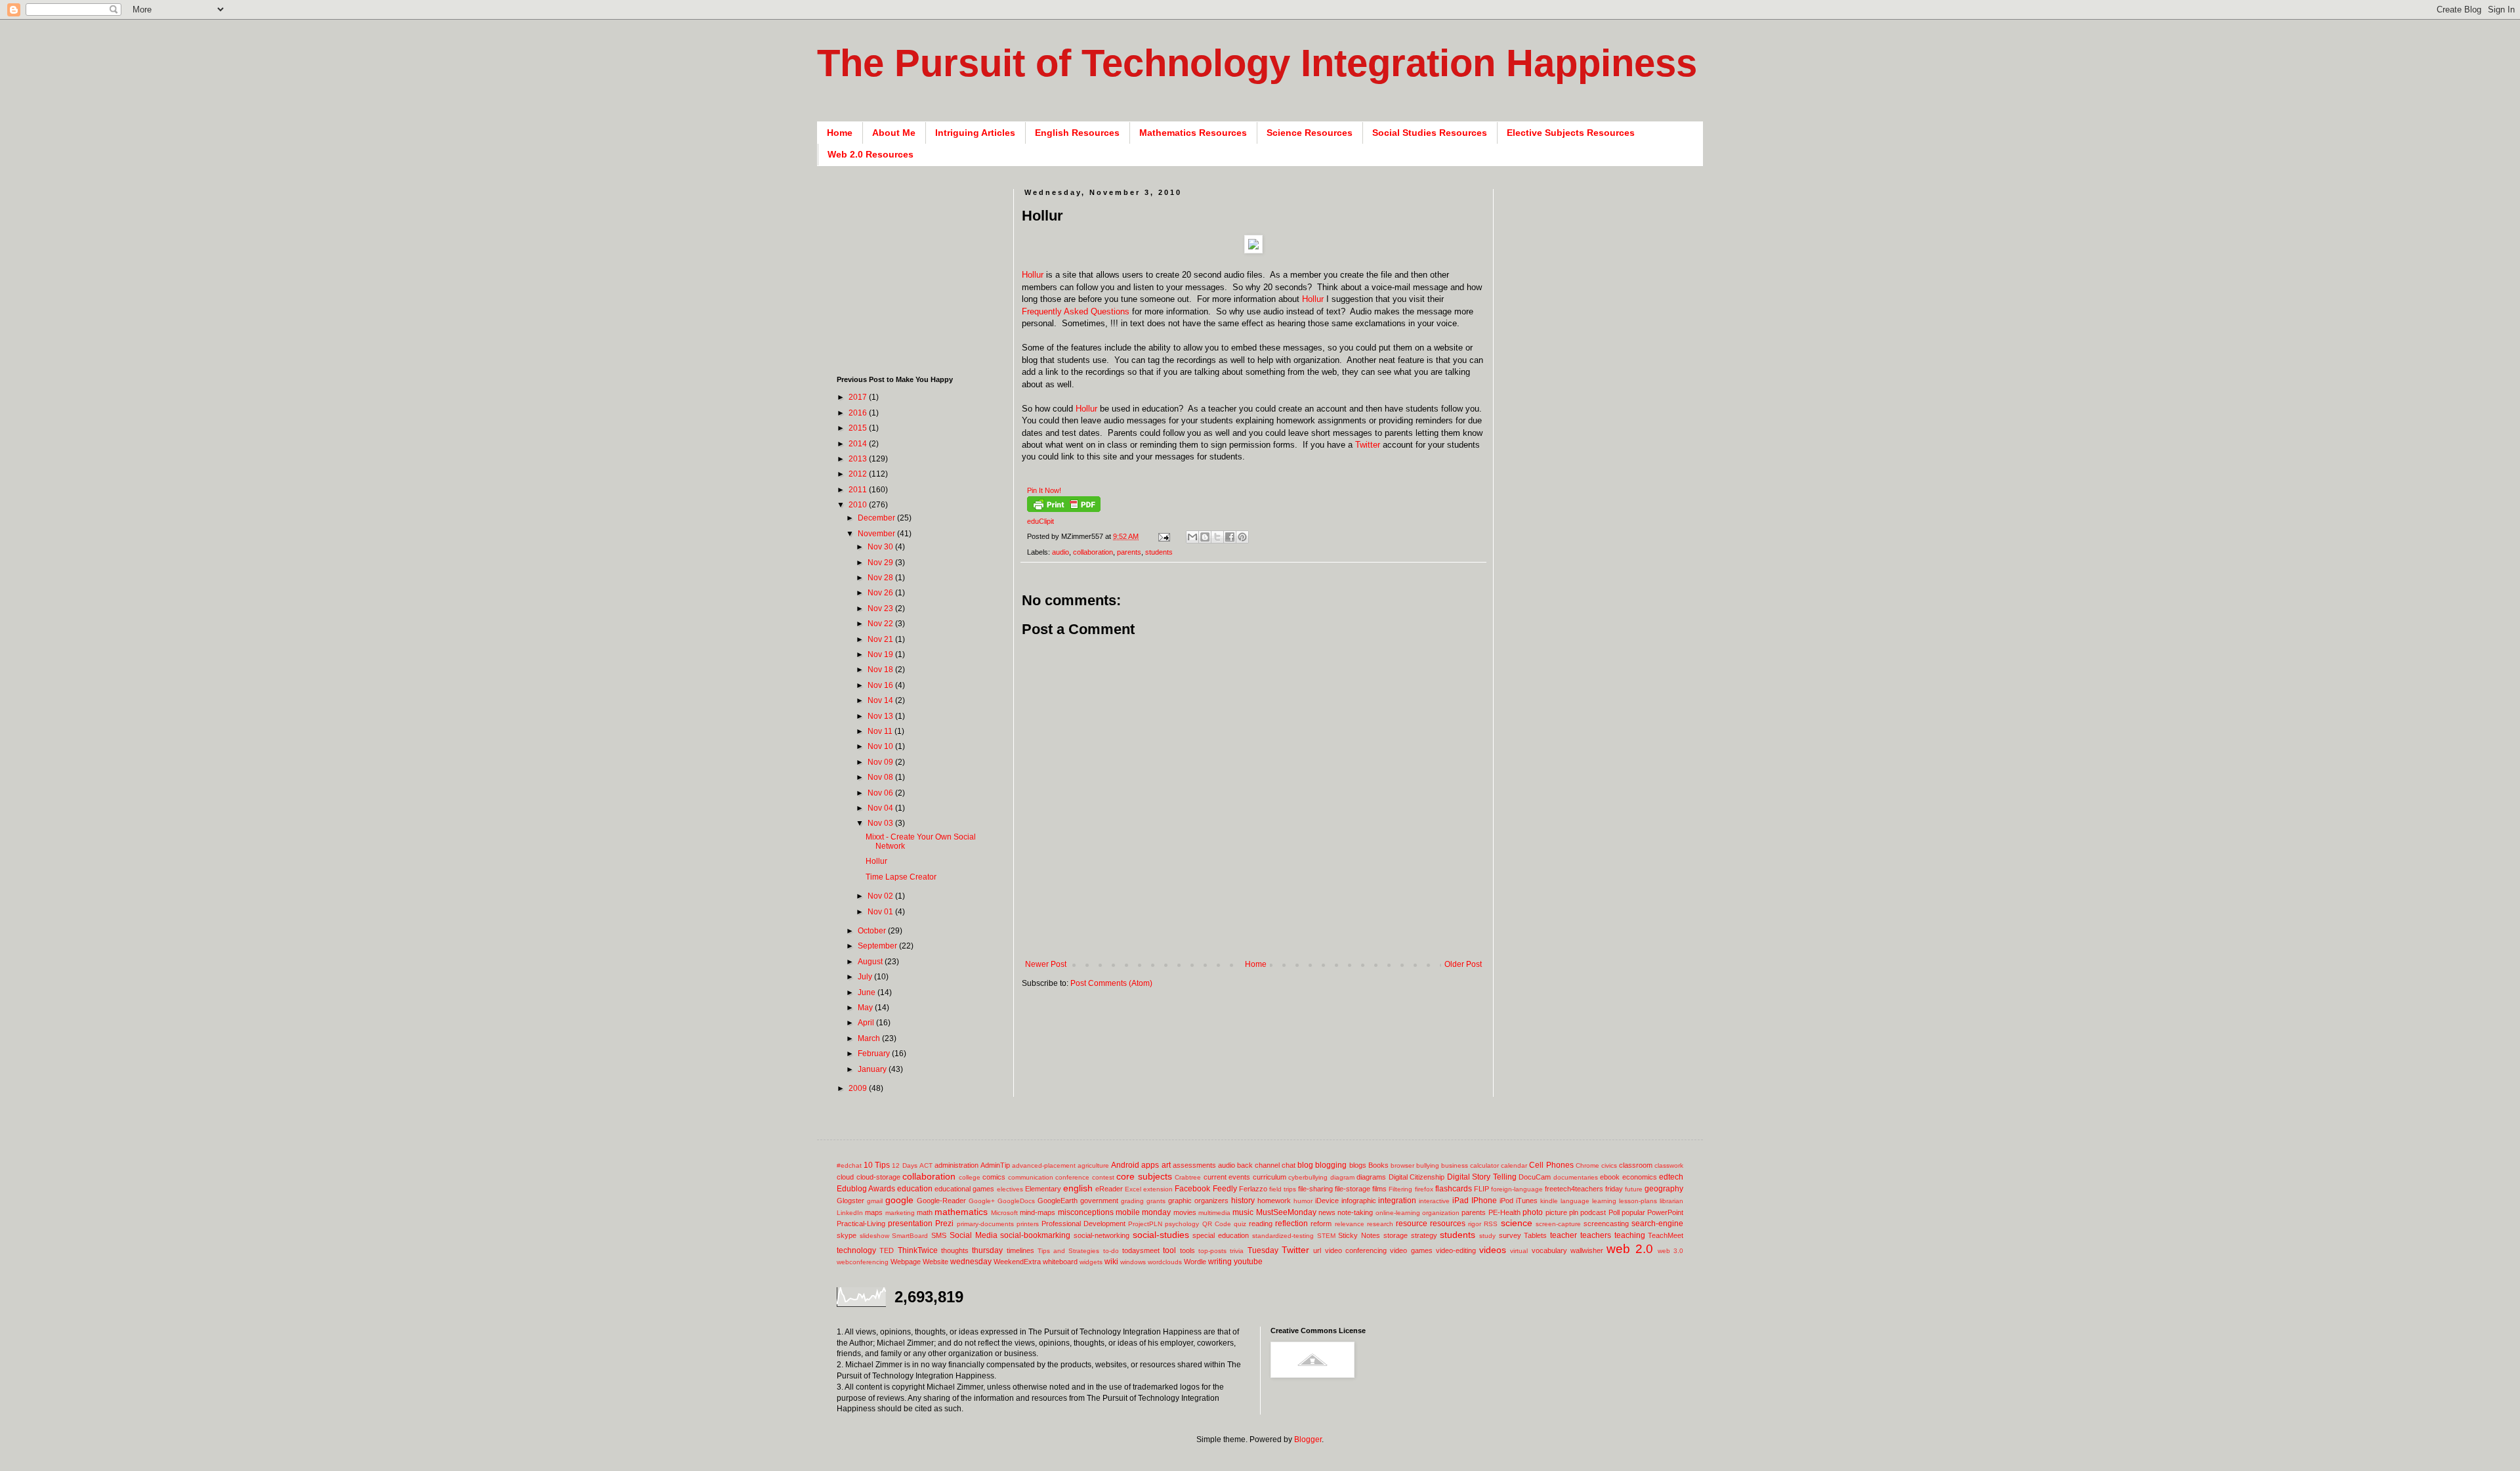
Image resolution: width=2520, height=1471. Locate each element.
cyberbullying (1308, 1177)
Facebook (1192, 1189)
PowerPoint (1665, 1212)
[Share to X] (1217, 537)
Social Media (974, 1235)
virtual (1519, 1251)
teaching (1630, 1235)
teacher (1564, 1235)
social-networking (1102, 1235)
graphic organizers (1198, 1201)
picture (1556, 1212)
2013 (859, 459)
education (915, 1189)
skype (847, 1235)
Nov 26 (881, 593)
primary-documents (985, 1224)
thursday (987, 1250)
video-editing (1456, 1250)
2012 (859, 474)
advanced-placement (1044, 1165)
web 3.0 (1670, 1251)
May (866, 1008)
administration (956, 1165)
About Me (894, 133)
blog (1305, 1165)
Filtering (1400, 1189)
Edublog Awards (866, 1189)
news (1327, 1212)
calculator (1484, 1165)
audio (1060, 552)
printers (1028, 1224)
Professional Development (1083, 1224)
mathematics (961, 1212)
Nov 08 (881, 777)
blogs (1358, 1165)
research (1380, 1224)
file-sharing (1315, 1189)
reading (1261, 1224)
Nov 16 (881, 685)
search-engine (1657, 1224)
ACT (926, 1165)
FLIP (1481, 1189)
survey (1510, 1235)
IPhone (1484, 1201)
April (867, 1023)
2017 (859, 397)
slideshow (874, 1236)
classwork (1669, 1165)
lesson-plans (1638, 1201)
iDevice (1327, 1201)
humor (1303, 1201)
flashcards (1454, 1189)
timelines (1020, 1250)
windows (1133, 1262)
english (1078, 1188)
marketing (900, 1213)
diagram (1342, 1177)
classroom (1636, 1165)
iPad (1460, 1201)
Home (840, 133)
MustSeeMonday (1286, 1212)
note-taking (1355, 1212)
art (1166, 1165)
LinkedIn (850, 1213)
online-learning (1398, 1213)
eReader (1109, 1189)
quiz (1240, 1224)
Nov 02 (881, 896)
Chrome (1587, 1165)
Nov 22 (881, 624)
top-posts (1212, 1251)
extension (1158, 1189)
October (873, 931)
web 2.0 (1629, 1249)
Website (935, 1262)
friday (1614, 1189)
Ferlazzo (1253, 1189)
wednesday (971, 1262)
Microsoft (1004, 1213)
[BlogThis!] (1205, 537)
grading (1132, 1201)
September (878, 946)
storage (1396, 1235)
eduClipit (1040, 521)
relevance (1350, 1224)
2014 (859, 444)
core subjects (1144, 1176)
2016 (859, 413)
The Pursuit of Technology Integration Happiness (1257, 63)
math (925, 1212)
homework (1274, 1201)
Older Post (1463, 964)
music (1243, 1212)
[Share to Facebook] (1230, 537)
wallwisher (1587, 1250)
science (1517, 1223)
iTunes (1527, 1201)
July (866, 977)
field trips (1283, 1189)
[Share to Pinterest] (1242, 537)
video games (1411, 1250)
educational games (964, 1189)
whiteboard (1060, 1262)
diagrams (1371, 1177)
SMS (939, 1235)
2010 (859, 505)
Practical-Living (861, 1224)
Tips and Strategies (1069, 1251)
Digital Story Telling (1482, 1177)
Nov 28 (881, 578)
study (1487, 1236)
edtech (1671, 1177)
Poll (1614, 1212)
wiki (1111, 1262)
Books (1378, 1165)
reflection (1291, 1224)
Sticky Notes (1359, 1235)
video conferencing (1356, 1250)
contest (1103, 1177)
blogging (1331, 1165)
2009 (859, 1088)
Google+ (982, 1201)
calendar (1514, 1165)
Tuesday (1263, 1250)
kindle (1549, 1201)
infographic (1359, 1201)
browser (1402, 1165)
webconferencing (863, 1262)
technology (856, 1250)
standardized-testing (1283, 1236)
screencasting (1606, 1224)
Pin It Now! (1044, 490)
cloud (845, 1177)
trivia (1237, 1251)
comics (994, 1177)
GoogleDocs (1016, 1201)
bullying (1428, 1165)
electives (1010, 1189)
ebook (1610, 1177)
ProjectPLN (1145, 1224)
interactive (1434, 1201)
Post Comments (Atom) (1111, 983)
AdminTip (995, 1165)
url (1317, 1250)
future (1634, 1189)
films (1379, 1189)
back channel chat (1266, 1165)
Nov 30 (881, 547)
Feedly (1225, 1189)
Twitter (1368, 445)
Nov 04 (881, 808)
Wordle (1195, 1262)
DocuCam (1535, 1177)
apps (1150, 1165)
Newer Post (1046, 964)
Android (1125, 1165)
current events (1227, 1177)
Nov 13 (881, 716)
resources (1448, 1224)
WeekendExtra (1017, 1262)
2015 (859, 428)
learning (1604, 1201)
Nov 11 (881, 731)
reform (1321, 1224)
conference (1072, 1177)
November (877, 534)
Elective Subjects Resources (1571, 133)
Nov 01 (881, 912)
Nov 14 (881, 700)
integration (1397, 1201)
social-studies (1161, 1235)
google (899, 1200)
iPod (1506, 1201)
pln (1574, 1212)
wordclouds (1165, 1262)
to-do (1111, 1251)
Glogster (850, 1201)
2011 (859, 490)
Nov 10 (881, 746)
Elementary (1043, 1189)
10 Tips (877, 1165)
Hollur (1033, 275)
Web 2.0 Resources (871, 154)
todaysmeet (1141, 1250)
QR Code (1217, 1224)
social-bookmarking (1035, 1235)
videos (1493, 1250)
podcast (1593, 1212)
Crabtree (1188, 1177)
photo (1533, 1212)
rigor (1475, 1224)
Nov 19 (881, 654)
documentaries (1576, 1177)
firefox (1424, 1189)
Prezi (944, 1224)
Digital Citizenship (1417, 1177)
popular (1633, 1212)
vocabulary (1549, 1250)
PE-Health (1504, 1212)
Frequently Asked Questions (1076, 311)
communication (1031, 1177)
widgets (1091, 1262)
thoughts (955, 1250)
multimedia (1214, 1213)
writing (1220, 1262)
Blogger (1308, 1439)
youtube (1248, 1262)
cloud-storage (878, 1177)
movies (1185, 1212)
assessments (1194, 1165)
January (873, 1069)
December (877, 518)
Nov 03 (881, 823)
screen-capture (1558, 1224)
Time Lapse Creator (901, 877)
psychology (1182, 1224)
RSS (1491, 1224)
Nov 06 (881, 793)
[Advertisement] (1261, 938)
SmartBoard (910, 1236)
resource (1412, 1224)
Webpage (906, 1262)
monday (1156, 1212)
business (1455, 1165)
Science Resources (1310, 133)
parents (1129, 552)
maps (874, 1212)
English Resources (1077, 133)
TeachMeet (1666, 1235)
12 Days (904, 1165)
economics (1640, 1177)
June (868, 992)
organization (1441, 1213)
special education (1221, 1235)
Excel (1133, 1189)
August (871, 962)
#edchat (849, 1165)
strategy (1424, 1235)
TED (887, 1250)
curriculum (1270, 1177)
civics (1609, 1165)
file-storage (1353, 1189)
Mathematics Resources (1193, 133)
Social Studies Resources (1430, 133)
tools (1187, 1250)
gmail (875, 1201)
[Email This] (1192, 537)
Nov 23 (881, 608)
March (870, 1038)
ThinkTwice (918, 1250)
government (1099, 1201)
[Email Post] (1164, 536)
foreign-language (1517, 1189)
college (970, 1177)
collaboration (1093, 552)
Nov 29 (881, 563)
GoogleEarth (1058, 1201)
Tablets (1535, 1235)
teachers (1596, 1235)
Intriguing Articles (975, 133)
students (1159, 552)
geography (1664, 1189)
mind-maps (1038, 1212)
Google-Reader (941, 1201)
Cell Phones (1551, 1165)
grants (1156, 1201)
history (1243, 1201)
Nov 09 (881, 762)
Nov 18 (881, 670)
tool (1169, 1250)
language (1575, 1201)
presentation (910, 1224)
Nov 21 (881, 639)
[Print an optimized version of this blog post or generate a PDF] (1064, 509)
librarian (1671, 1201)
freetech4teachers (1574, 1189)
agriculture (1093, 1165)
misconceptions (1086, 1212)
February (875, 1054)
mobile (1128, 1212)
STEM (1326, 1236)
